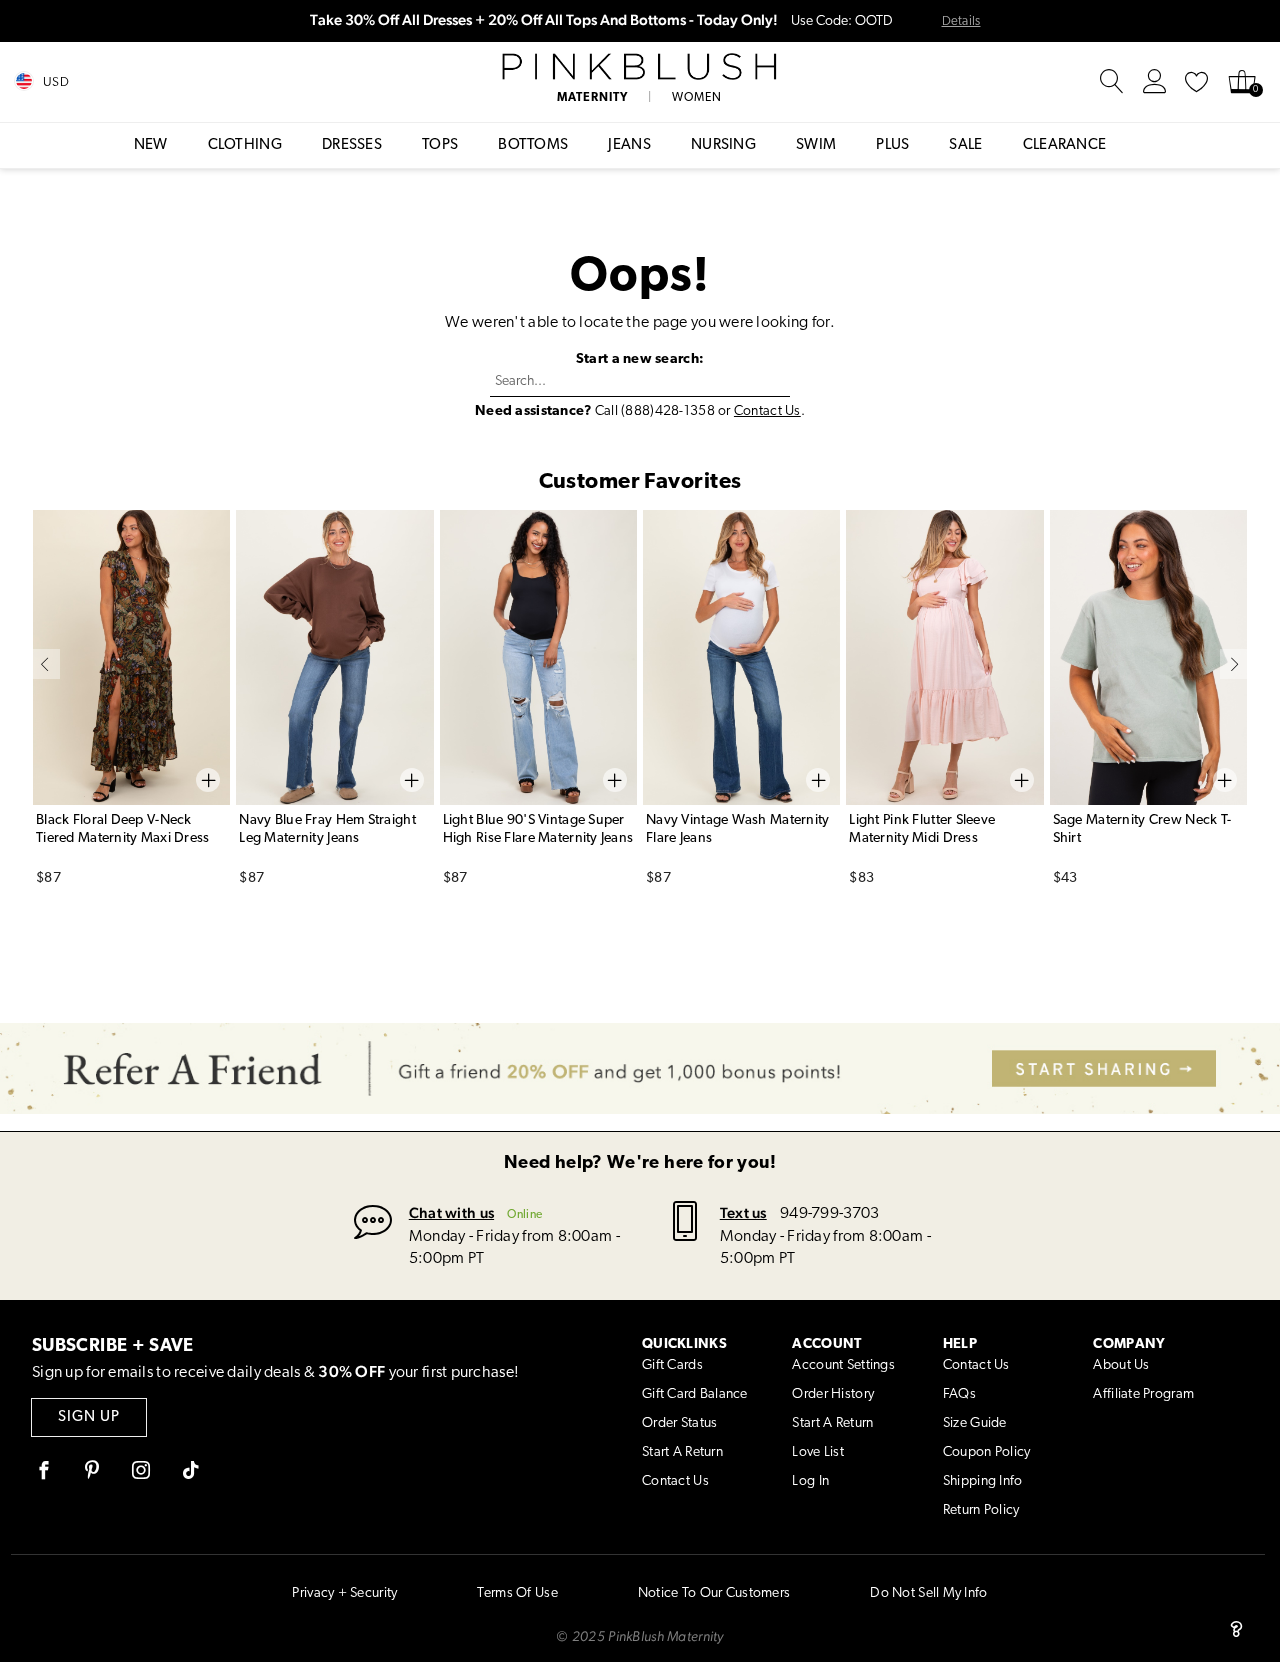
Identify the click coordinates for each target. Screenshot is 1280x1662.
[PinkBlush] (640, 67)
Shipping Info (983, 1481)
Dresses (352, 145)
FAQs (959, 1394)
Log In (810, 1481)
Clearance (1065, 145)
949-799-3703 (829, 1214)
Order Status (679, 1423)
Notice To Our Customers (714, 1593)
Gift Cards (672, 1365)
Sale (965, 145)
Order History (833, 1394)
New (151, 145)
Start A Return (682, 1452)
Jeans (629, 145)
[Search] (1112, 82)
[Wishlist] (1197, 82)
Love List (818, 1452)
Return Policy (981, 1510)
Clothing (245, 145)
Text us (743, 1212)
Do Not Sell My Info (928, 1593)
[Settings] (1155, 82)
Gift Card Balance (695, 1394)
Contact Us (767, 411)
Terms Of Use (517, 1593)
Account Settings (843, 1365)
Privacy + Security (344, 1593)
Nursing (723, 145)
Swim (816, 145)
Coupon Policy (987, 1452)
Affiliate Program (1143, 1394)
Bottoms (533, 145)
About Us (1121, 1365)
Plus (892, 145)
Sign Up (89, 1417)
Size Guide (975, 1423)
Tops (440, 145)
